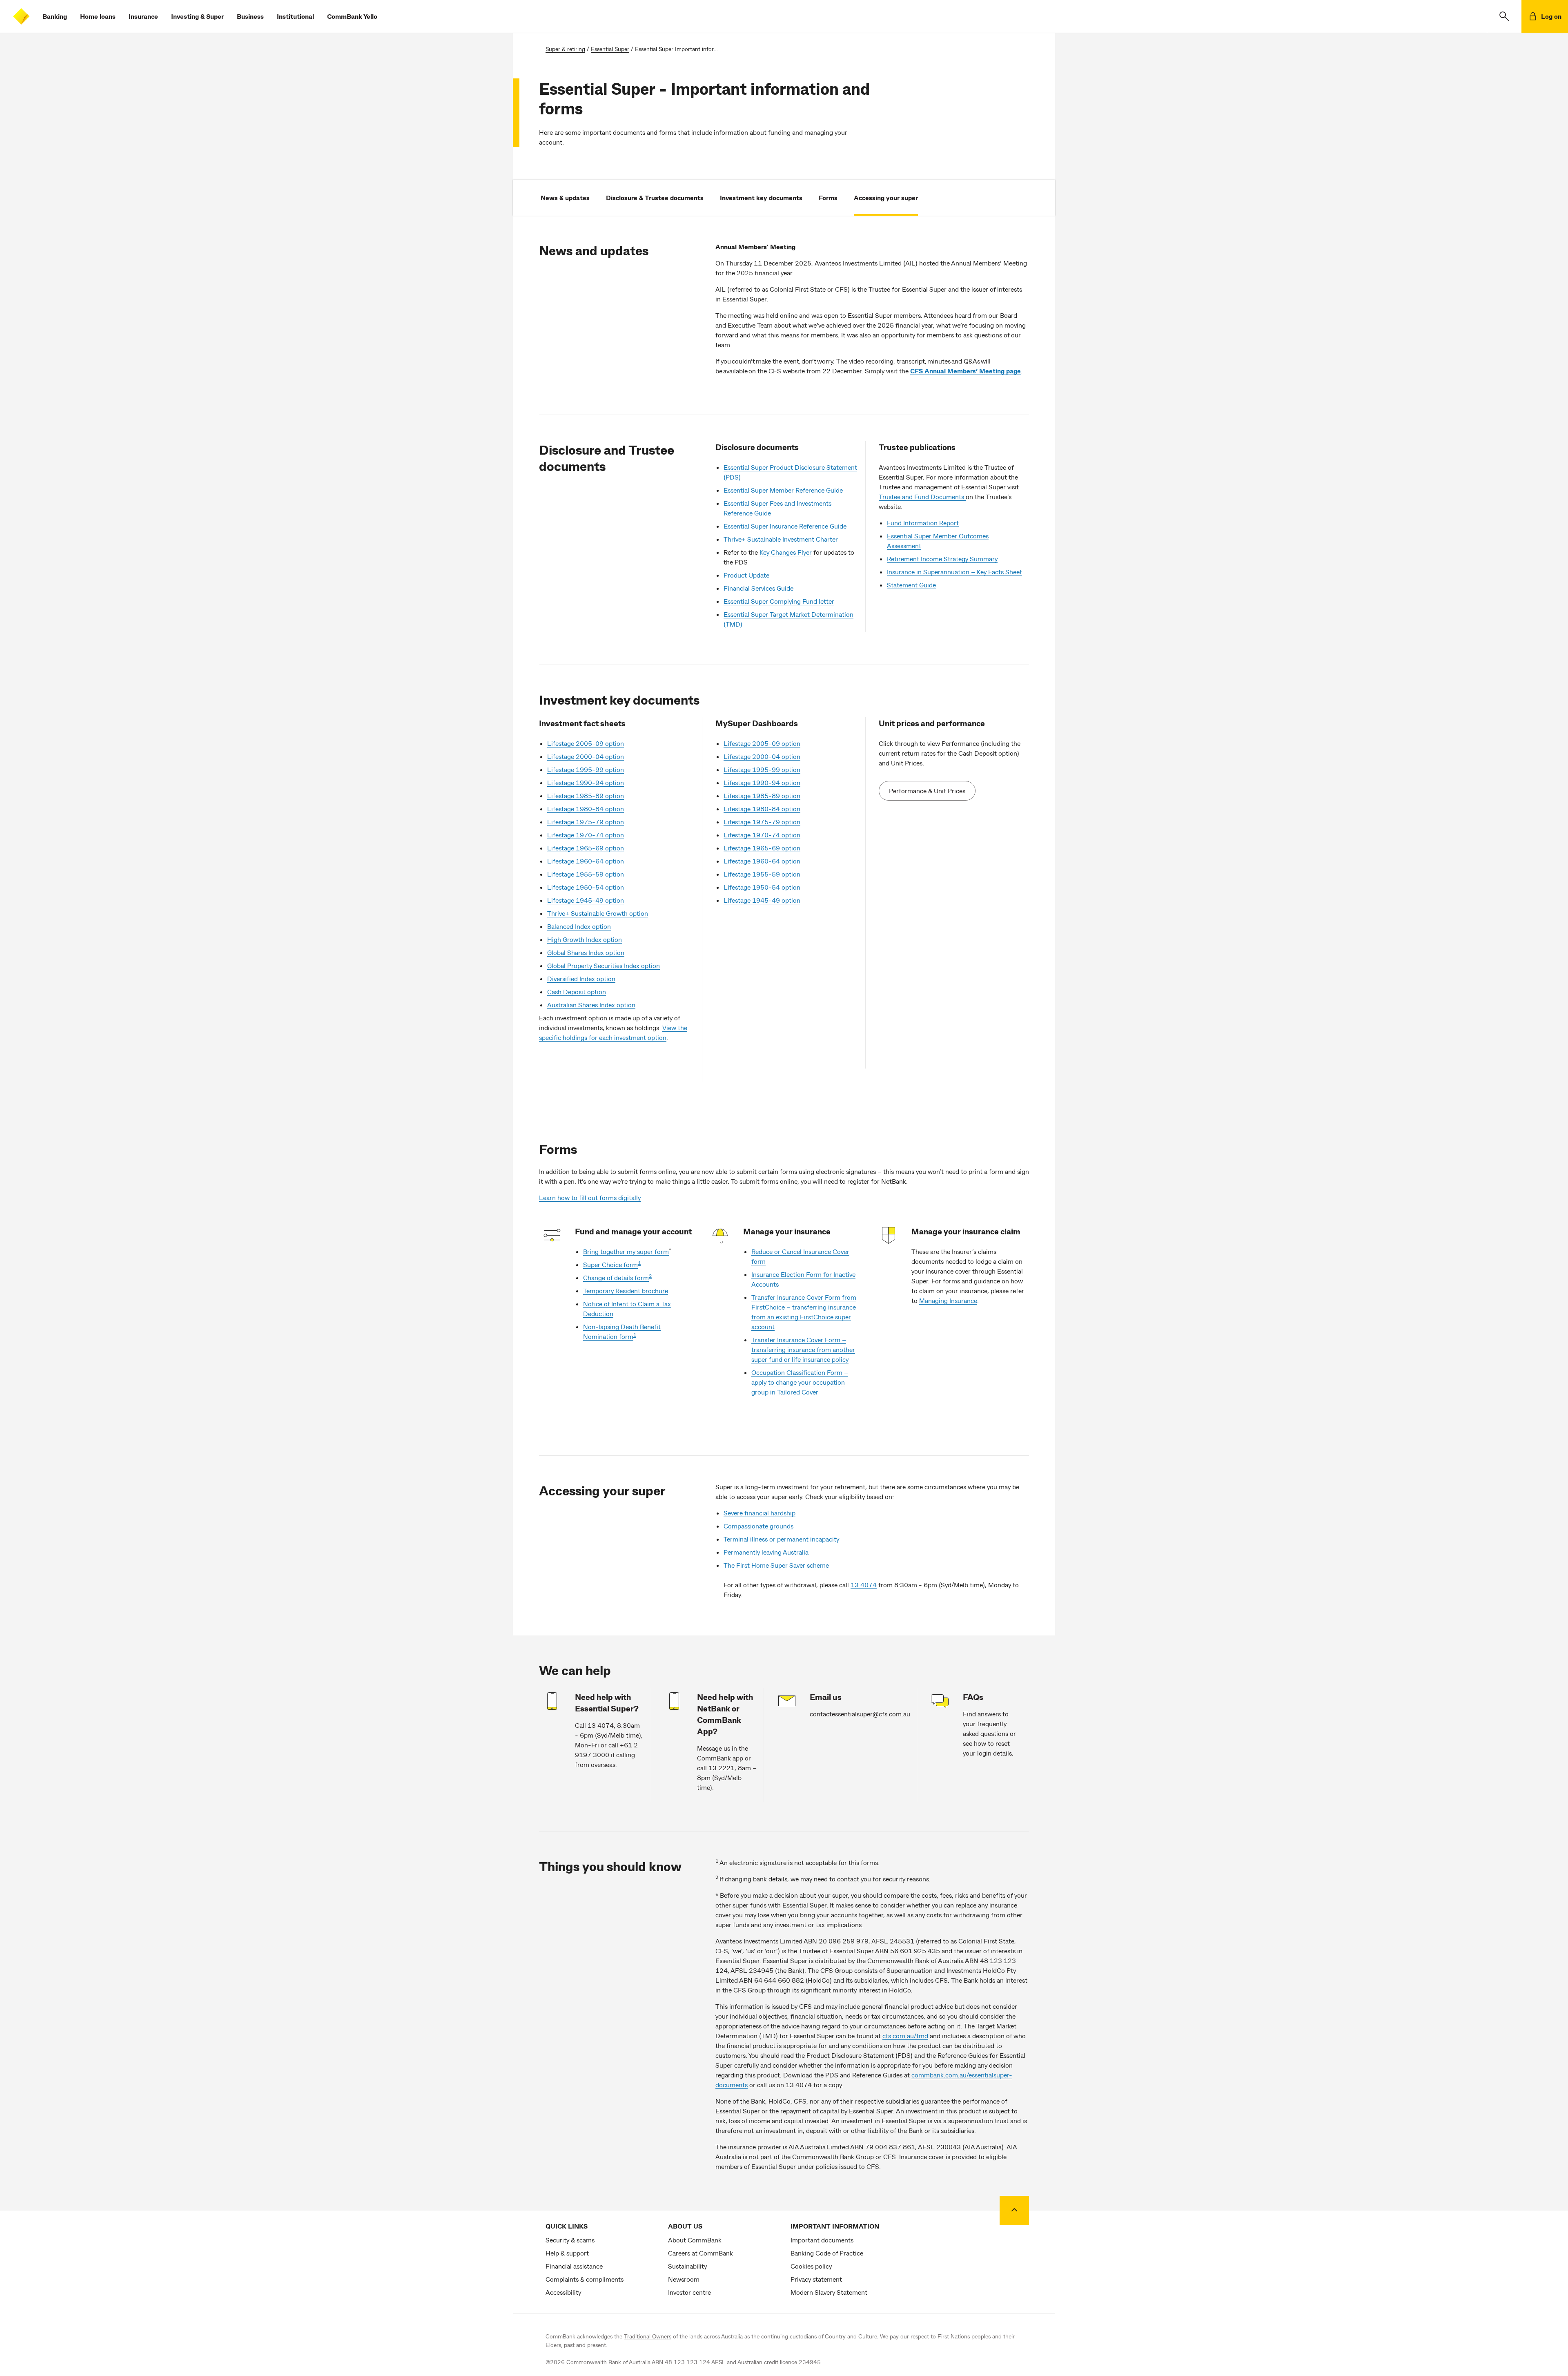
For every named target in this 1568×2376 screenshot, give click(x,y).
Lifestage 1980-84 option (586, 809)
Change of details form (616, 1277)
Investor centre (689, 2292)
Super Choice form (610, 1264)
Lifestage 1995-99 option (586, 769)
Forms (828, 197)
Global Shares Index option (586, 952)
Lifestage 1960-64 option (586, 861)
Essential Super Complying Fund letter (779, 601)
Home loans (98, 16)
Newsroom (684, 2279)
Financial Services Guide (758, 588)
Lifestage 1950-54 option (586, 887)
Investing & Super (197, 16)
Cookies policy (811, 2266)
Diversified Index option (581, 978)
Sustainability (687, 2266)
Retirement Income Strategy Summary (942, 559)
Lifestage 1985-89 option (586, 795)
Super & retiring (565, 49)
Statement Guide (911, 585)
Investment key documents (761, 197)
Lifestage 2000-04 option (586, 756)
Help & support (567, 2253)
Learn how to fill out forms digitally (590, 1197)
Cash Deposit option (577, 992)
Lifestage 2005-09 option (586, 743)
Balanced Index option (579, 926)
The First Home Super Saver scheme (776, 1565)
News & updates (565, 197)
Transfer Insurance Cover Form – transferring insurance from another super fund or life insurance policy (803, 1349)
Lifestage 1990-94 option (586, 782)
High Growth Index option (585, 939)
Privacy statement (816, 2279)
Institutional (295, 16)
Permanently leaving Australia (766, 1552)
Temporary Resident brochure (626, 1291)
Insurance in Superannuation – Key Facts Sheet (954, 572)
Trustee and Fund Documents (922, 496)
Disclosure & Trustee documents (655, 197)
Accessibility (563, 2292)
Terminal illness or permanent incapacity (781, 1539)
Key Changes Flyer (786, 552)
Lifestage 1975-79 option (586, 822)
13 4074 (864, 1585)
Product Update (746, 575)
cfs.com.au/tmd (905, 2036)
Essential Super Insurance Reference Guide (785, 526)
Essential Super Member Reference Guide (783, 490)
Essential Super (610, 49)
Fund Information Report (923, 523)
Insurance (143, 16)
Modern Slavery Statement (829, 2292)
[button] (1504, 16)
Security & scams (570, 2240)
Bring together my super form (626, 1251)
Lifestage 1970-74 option (586, 835)
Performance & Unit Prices (927, 791)
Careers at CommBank (700, 2253)
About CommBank (695, 2240)
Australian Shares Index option (591, 1005)
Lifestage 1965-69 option (586, 848)
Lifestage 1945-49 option (586, 900)
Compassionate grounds (758, 1526)
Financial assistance (574, 2266)
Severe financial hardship (759, 1513)
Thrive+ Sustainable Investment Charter (781, 539)
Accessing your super (886, 197)
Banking (55, 16)
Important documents (822, 2240)
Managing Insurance (948, 1300)
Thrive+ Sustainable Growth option (598, 913)
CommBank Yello (352, 16)
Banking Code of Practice (827, 2253)
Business (250, 16)
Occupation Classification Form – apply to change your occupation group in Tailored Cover (800, 1382)
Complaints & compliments (585, 2279)
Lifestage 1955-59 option (586, 874)
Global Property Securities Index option (604, 965)
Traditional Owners (648, 2336)
